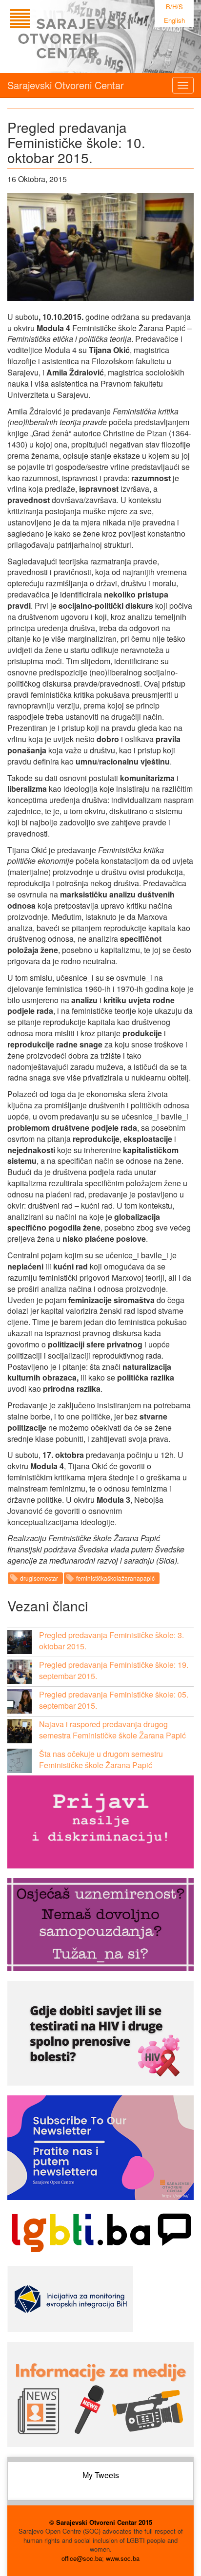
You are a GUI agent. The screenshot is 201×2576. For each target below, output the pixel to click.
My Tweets (101, 2475)
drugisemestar (39, 1578)
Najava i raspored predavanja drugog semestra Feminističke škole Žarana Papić (112, 1730)
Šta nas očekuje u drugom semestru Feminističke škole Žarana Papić (101, 1759)
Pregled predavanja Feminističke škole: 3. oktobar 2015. (111, 1641)
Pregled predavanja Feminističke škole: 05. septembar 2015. (114, 1700)
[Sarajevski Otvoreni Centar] (90, 37)
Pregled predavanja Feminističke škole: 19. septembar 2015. (114, 1670)
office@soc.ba (82, 2558)
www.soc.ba (123, 2558)
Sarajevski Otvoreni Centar (66, 85)
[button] (20, 1642)
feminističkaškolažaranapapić (115, 1578)
